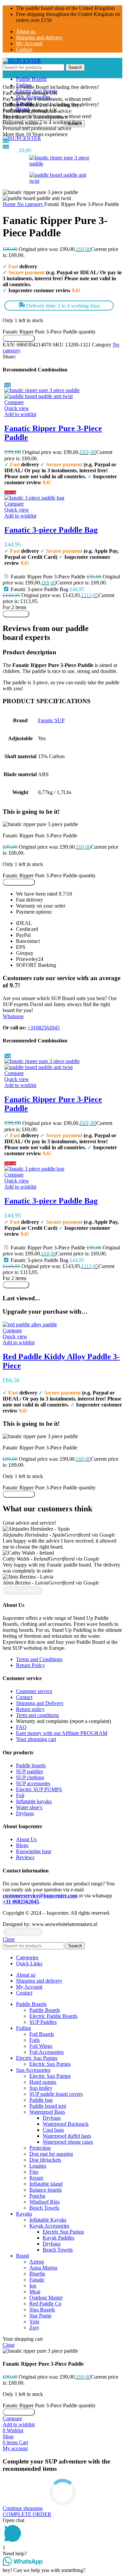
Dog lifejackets (45, 2160)
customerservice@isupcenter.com (40, 1896)
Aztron (37, 2262)
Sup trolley (41, 2088)
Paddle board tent (48, 2106)
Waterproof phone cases (68, 2142)
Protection (40, 2148)
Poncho (37, 2196)
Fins (34, 2172)
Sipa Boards (42, 2310)
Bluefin (37, 2274)
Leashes (38, 2166)
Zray (34, 2328)
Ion (33, 2286)
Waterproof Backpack (66, 2124)
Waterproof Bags (47, 2112)
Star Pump (40, 2316)
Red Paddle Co (45, 2304)
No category (31, 204)
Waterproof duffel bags (67, 2136)
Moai (35, 2292)
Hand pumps (43, 2082)
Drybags (52, 2118)
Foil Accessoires (46, 2052)
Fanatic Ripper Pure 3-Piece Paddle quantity (49, 332)
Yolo (34, 2322)
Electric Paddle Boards (53, 2016)
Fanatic (37, 2280)
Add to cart (16, 614)
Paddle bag (41, 2100)
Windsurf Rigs (44, 2202)
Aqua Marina (43, 2268)
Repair (36, 2178)
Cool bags (53, 2130)
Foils (34, 2040)
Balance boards (45, 2190)
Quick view (17, 408)
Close (9, 1939)
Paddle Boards (45, 2010)
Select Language (23, 1590)
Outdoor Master (46, 2298)
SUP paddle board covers (56, 2094)
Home (10, 204)
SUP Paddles (43, 2022)
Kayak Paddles (58, 2238)
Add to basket (19, 338)
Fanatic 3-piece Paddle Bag (51, 530)
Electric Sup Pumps (50, 2064)
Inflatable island (46, 2184)
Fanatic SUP (51, 720)
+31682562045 (43, 1028)
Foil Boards (42, 2034)
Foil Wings (41, 2046)
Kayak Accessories (49, 2226)
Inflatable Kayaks (48, 2220)
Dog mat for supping (51, 2154)
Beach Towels (44, 2208)
